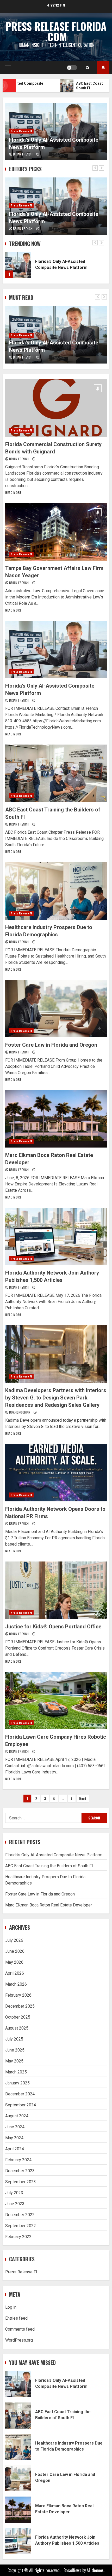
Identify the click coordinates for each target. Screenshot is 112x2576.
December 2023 (20, 2171)
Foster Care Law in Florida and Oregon (56, 1008)
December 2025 (20, 2006)
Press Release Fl (21, 131)
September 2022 (21, 2226)
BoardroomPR (20, 1412)
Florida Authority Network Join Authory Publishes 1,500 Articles (56, 1236)
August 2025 (17, 2028)
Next (83, 1798)
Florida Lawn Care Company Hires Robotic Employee (56, 1701)
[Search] (88, 68)
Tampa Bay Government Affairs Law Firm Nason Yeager (56, 532)
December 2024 (20, 2094)
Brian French (23, 154)
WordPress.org (19, 2340)
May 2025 (14, 2061)
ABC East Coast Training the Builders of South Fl (56, 773)
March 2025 (16, 2072)
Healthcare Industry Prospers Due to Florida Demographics (56, 891)
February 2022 (18, 2237)
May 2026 (14, 1962)
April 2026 (15, 1973)
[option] (56, 131)
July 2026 (14, 1940)
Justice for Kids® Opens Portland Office (56, 1590)
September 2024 (21, 2105)
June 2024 (15, 2127)
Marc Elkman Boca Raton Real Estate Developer (56, 1119)
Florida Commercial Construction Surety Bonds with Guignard (56, 408)
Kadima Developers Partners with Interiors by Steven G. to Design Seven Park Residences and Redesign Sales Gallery (56, 1354)
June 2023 (15, 2204)
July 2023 (14, 2193)
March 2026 (16, 1984)
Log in (11, 2307)
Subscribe (103, 68)
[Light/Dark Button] (72, 68)
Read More (13, 492)
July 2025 (14, 2039)
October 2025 (18, 2017)
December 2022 (20, 2215)
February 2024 (18, 2160)
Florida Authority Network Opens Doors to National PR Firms (56, 1473)
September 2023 (21, 2182)
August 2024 (17, 2116)
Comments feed (20, 2329)
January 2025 (17, 2083)
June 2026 (15, 1951)
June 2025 (15, 2050)
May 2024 (14, 2138)
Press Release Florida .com (56, 31)
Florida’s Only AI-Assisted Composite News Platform (18, 265)
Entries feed (16, 2318)
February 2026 (18, 1995)
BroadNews (72, 2570)
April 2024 (15, 2149)
